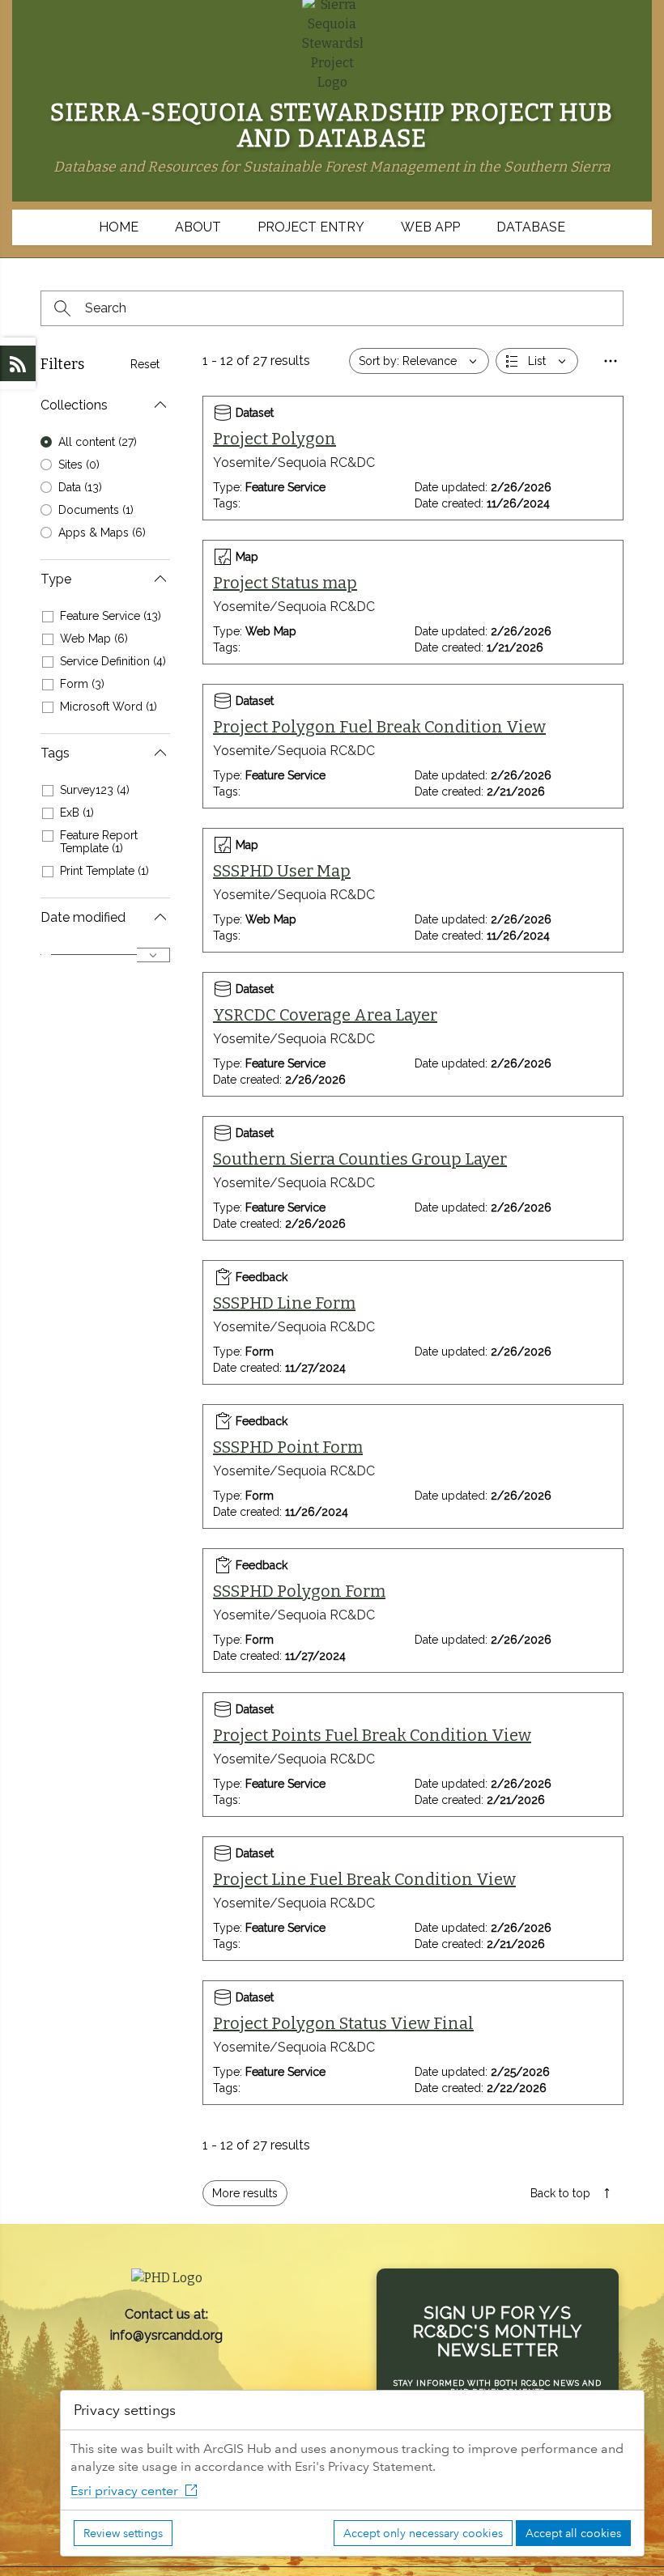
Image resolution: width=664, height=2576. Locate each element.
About (198, 227)
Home (119, 227)
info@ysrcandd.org (166, 2335)
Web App (430, 227)
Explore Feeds (18, 363)
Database (531, 227)
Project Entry (311, 227)
